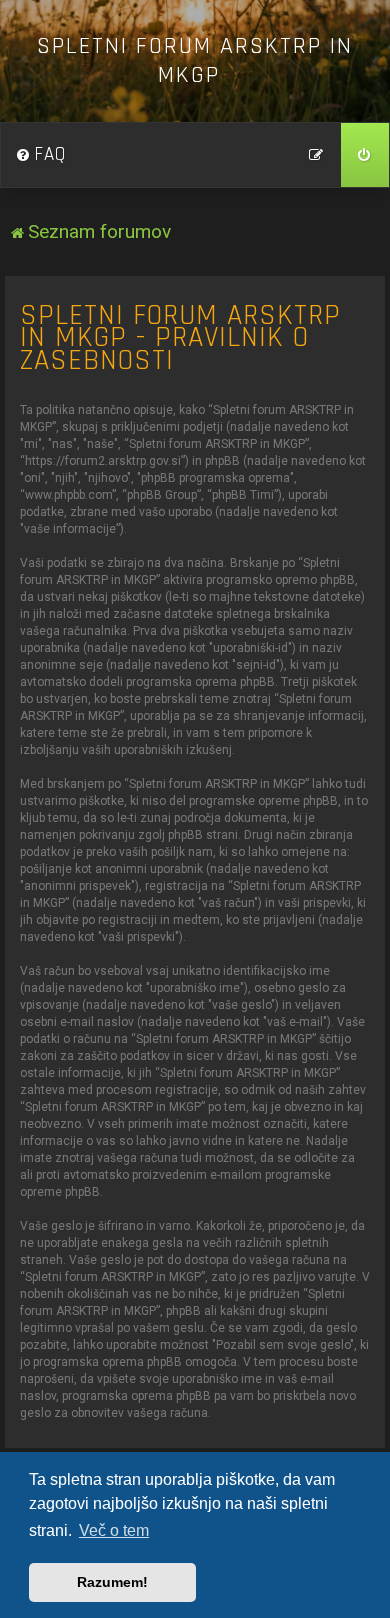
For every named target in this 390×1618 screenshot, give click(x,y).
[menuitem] (41, 155)
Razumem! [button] (112, 1582)
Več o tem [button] (114, 1530)
